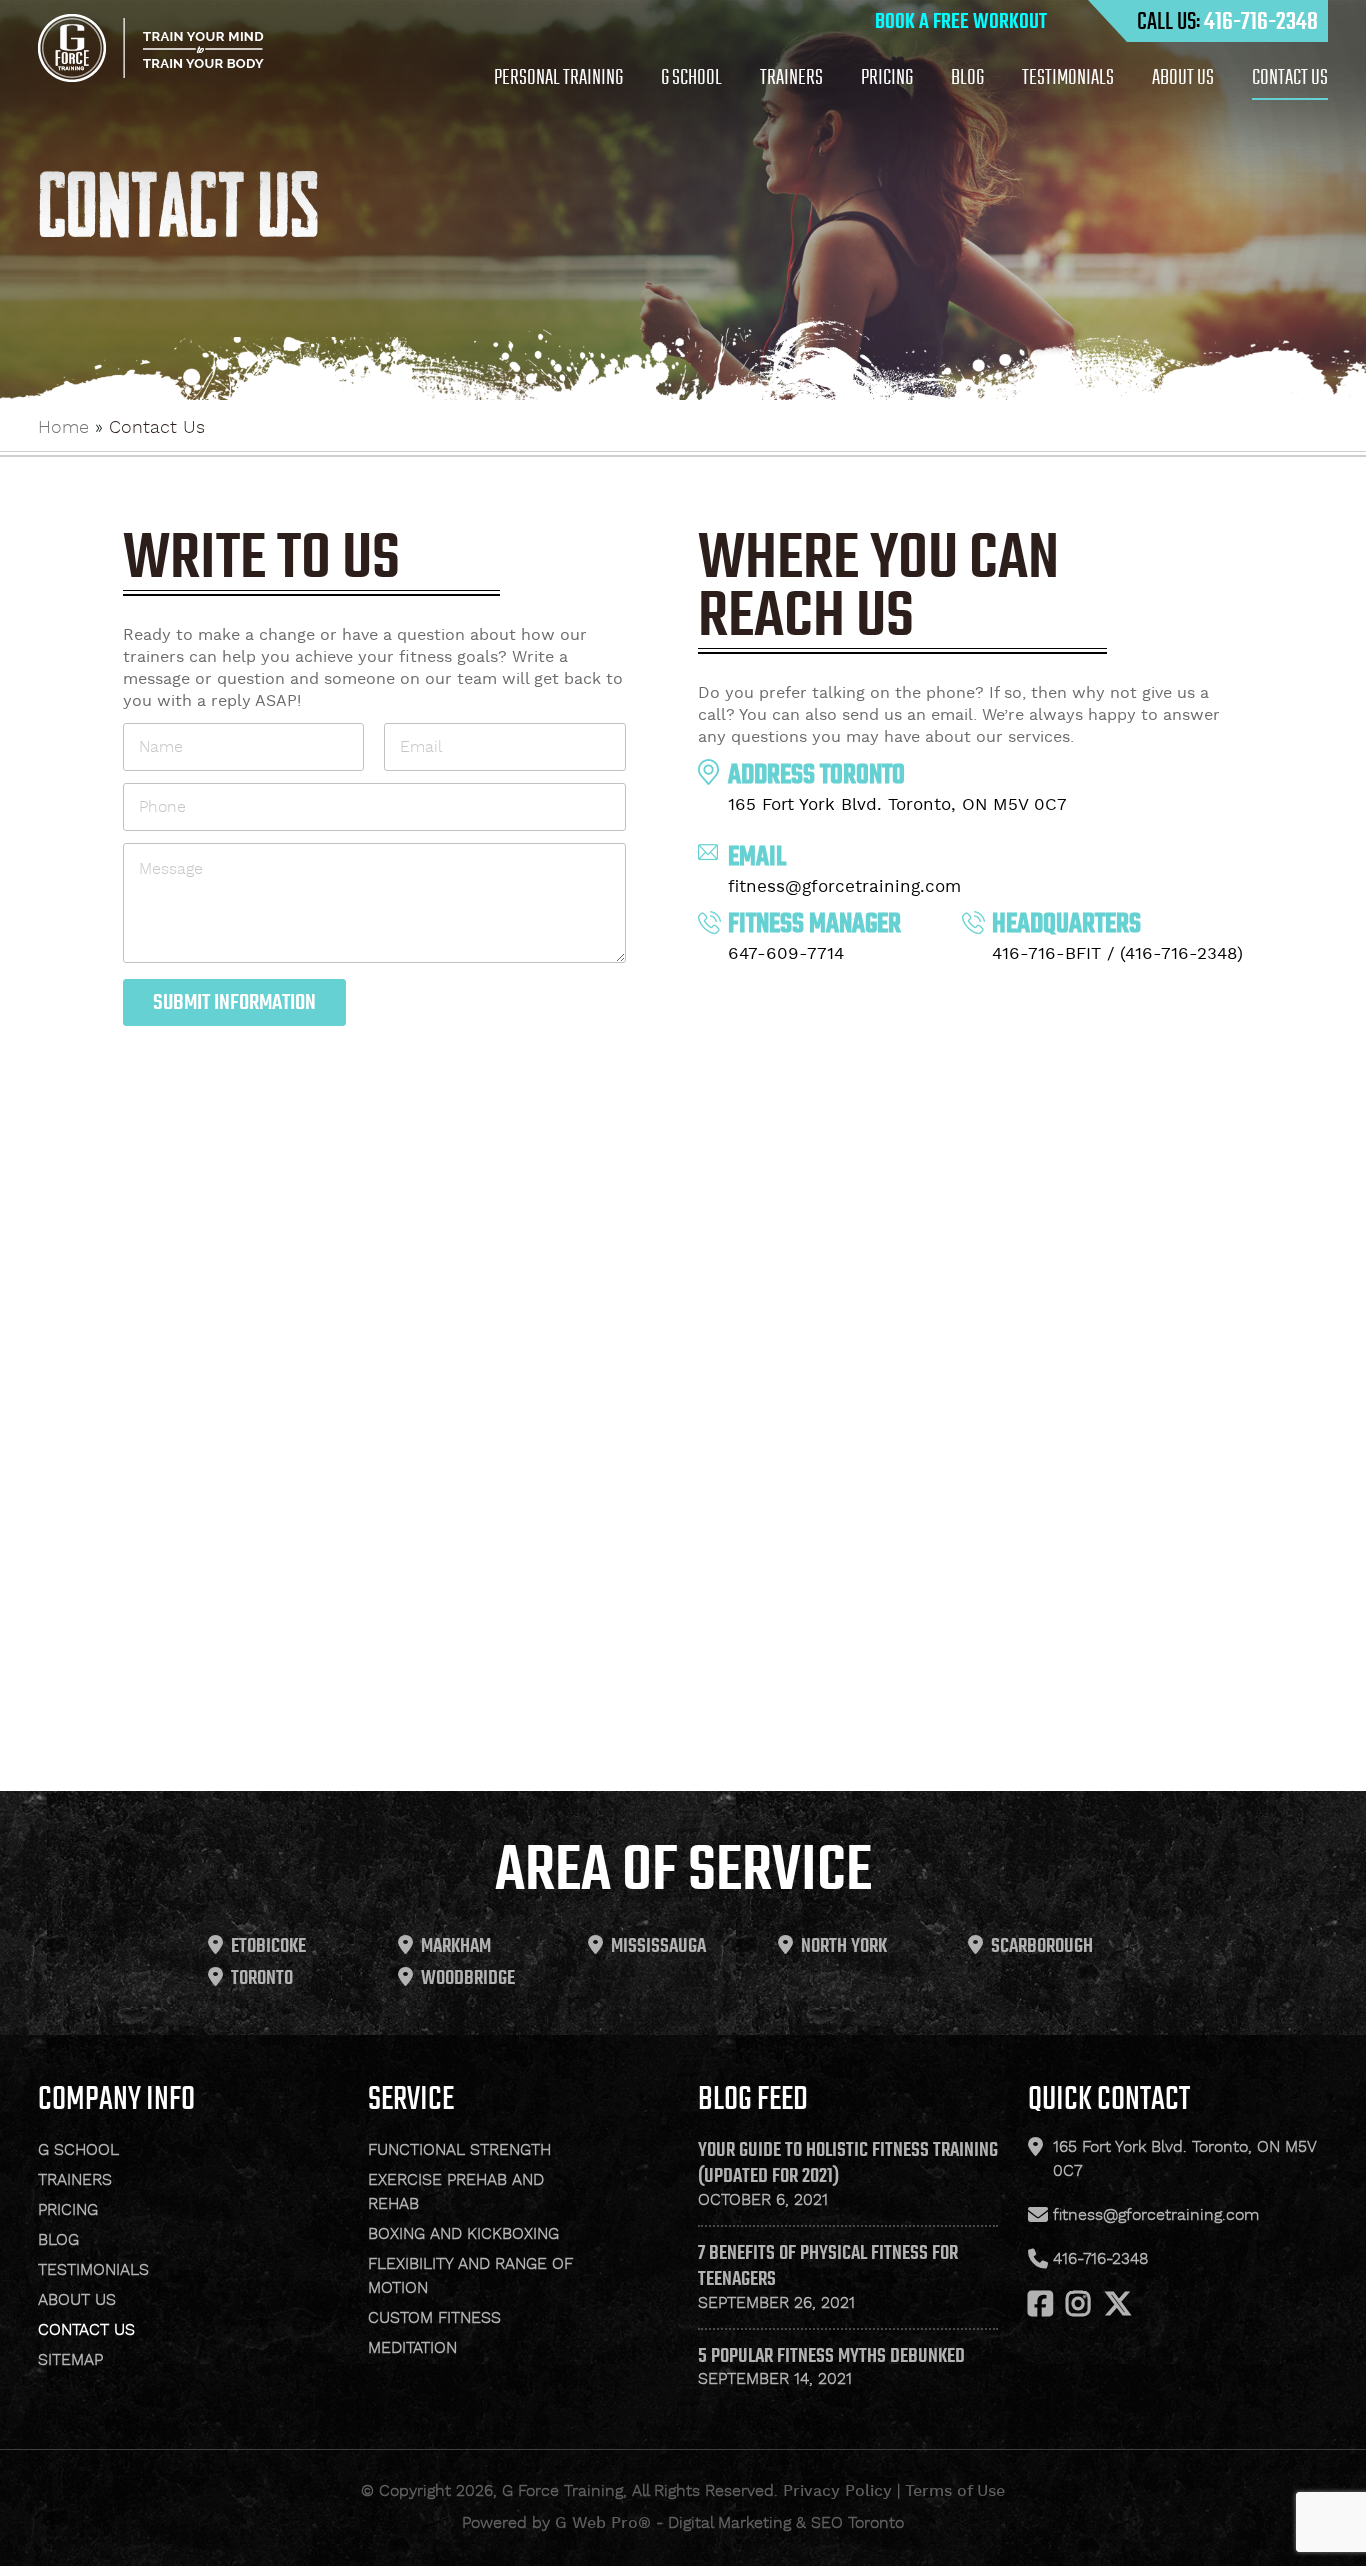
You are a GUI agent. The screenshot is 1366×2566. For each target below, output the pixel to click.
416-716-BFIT (1046, 954)
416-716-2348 (1261, 21)
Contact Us (1290, 77)
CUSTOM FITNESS (434, 2318)
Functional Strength (459, 2150)
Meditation (412, 2348)
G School (691, 77)
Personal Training (558, 77)
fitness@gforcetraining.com (844, 887)
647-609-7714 (786, 954)
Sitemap (70, 2360)
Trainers (791, 77)
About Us (1183, 77)
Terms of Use (955, 2491)
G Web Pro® (603, 2523)
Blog (967, 77)
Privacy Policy (837, 2491)
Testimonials (1068, 77)
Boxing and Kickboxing (463, 2234)
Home (63, 427)
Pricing (887, 77)
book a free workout (961, 21)
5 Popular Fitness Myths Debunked (831, 2355)
